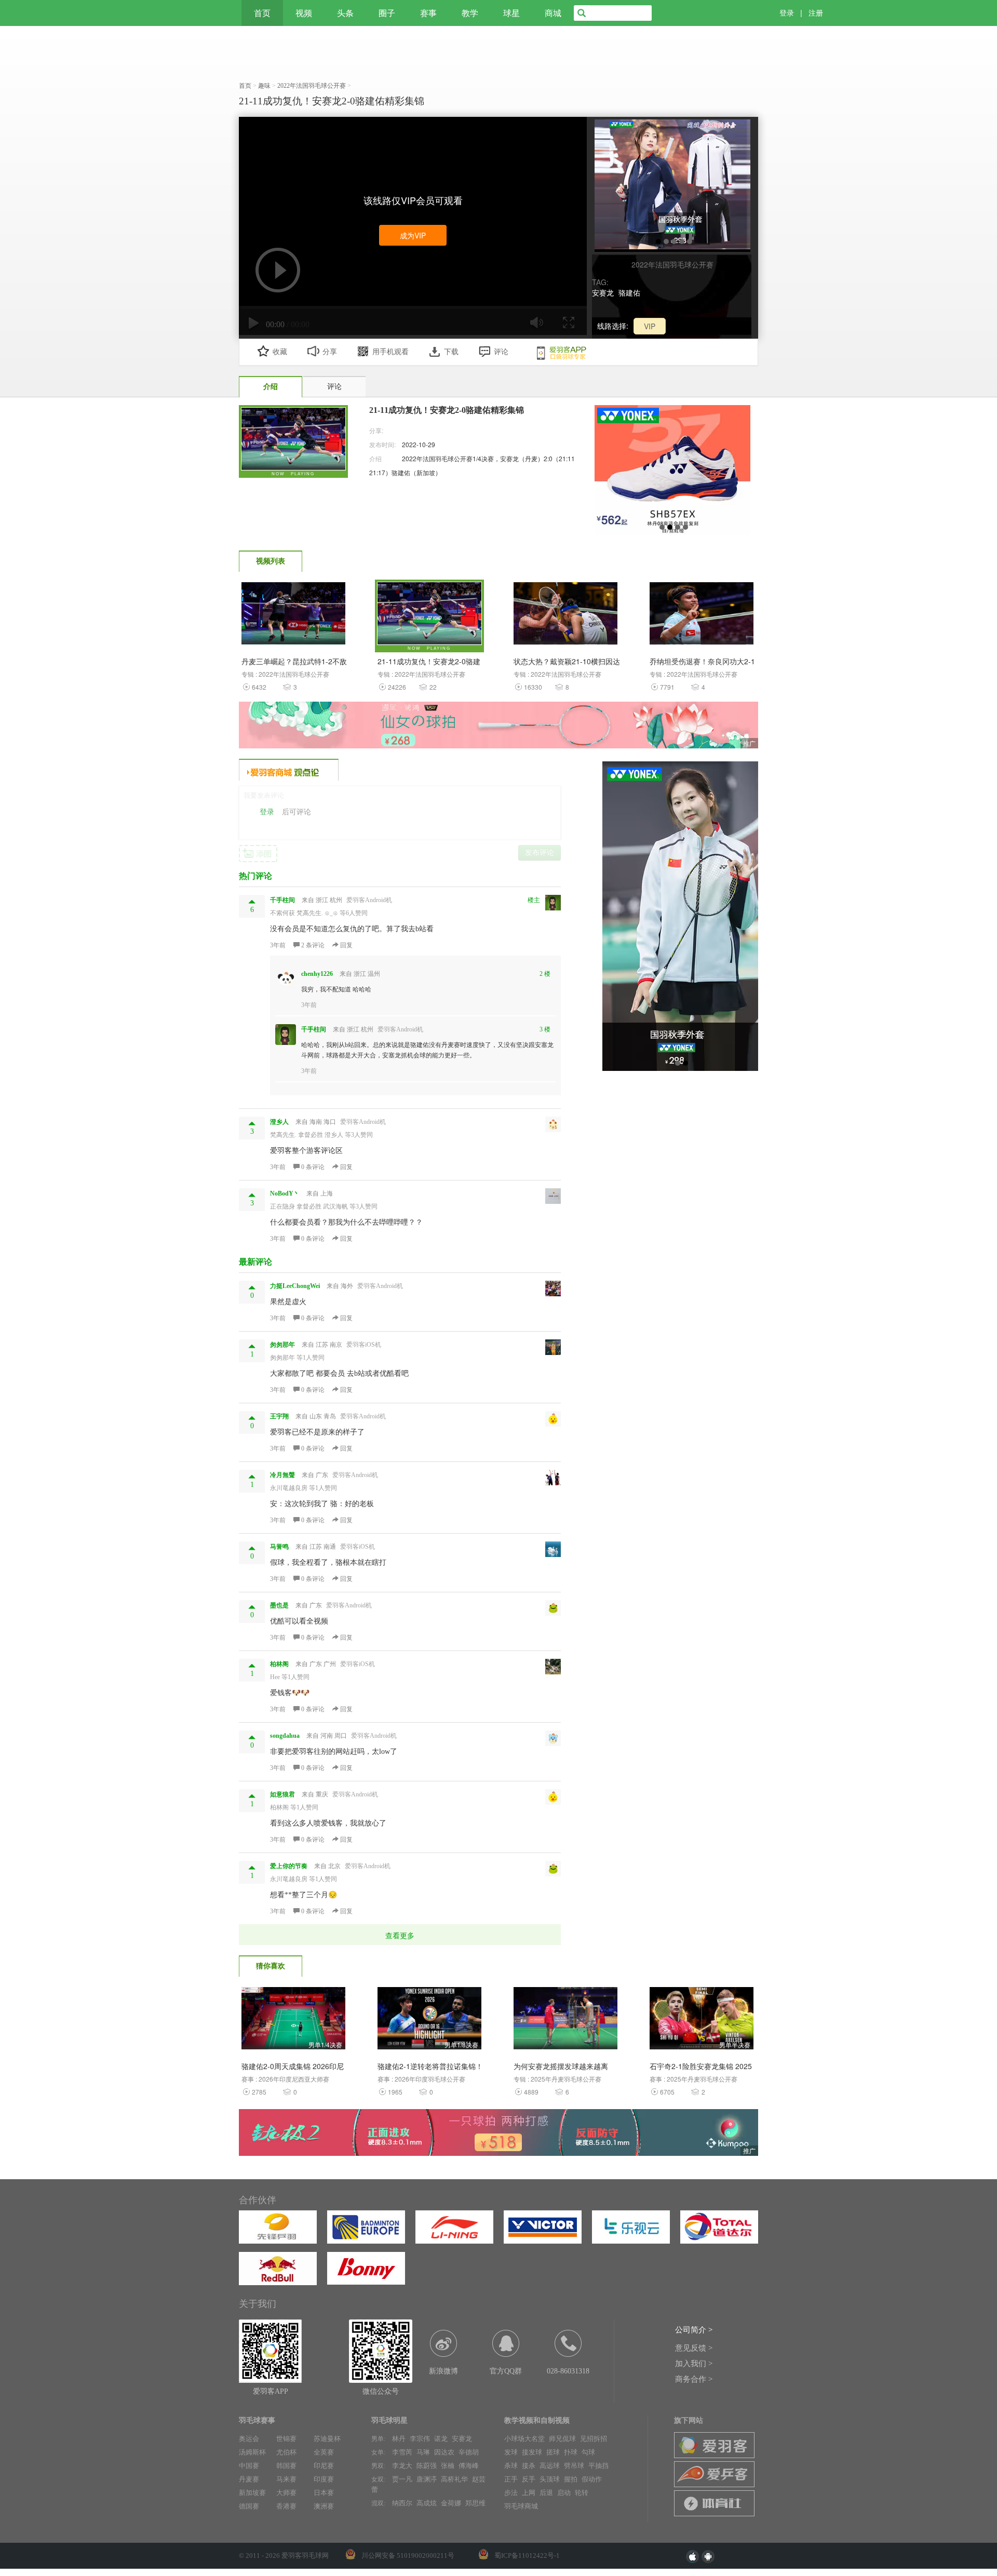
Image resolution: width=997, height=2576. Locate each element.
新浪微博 (443, 2371)
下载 (451, 352)
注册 (816, 13)
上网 (529, 2493)
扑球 (571, 2452)
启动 (564, 2493)
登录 (787, 13)
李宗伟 (420, 2439)
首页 (262, 13)
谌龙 (441, 2439)
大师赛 (286, 2493)
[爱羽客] (200, 13)
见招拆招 (594, 2439)
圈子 (387, 13)
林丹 (399, 2439)
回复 (346, 945)
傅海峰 (469, 2466)
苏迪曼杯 (327, 2439)
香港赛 (286, 2506)
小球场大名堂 (524, 2439)
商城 (553, 13)
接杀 (529, 2466)
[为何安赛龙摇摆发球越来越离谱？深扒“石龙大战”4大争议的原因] (565, 2021)
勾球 (588, 2452)
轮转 (582, 2493)
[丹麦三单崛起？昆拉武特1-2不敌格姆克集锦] (293, 616)
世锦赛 (286, 2439)
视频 (304, 13)
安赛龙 (603, 292)
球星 (511, 13)
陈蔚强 (427, 2466)
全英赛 (324, 2452)
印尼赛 (324, 2466)
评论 (501, 352)
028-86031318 (568, 2371)
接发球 (532, 2452)
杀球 (511, 2466)
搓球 (553, 2452)
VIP (650, 326)
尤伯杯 (286, 2452)
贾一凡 (402, 2479)
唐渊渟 (427, 2479)
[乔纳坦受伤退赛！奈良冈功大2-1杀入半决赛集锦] (702, 616)
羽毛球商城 (521, 2506)
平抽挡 (598, 2466)
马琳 (423, 2452)
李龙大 (402, 2466)
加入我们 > (694, 2364)
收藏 (280, 352)
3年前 (278, 945)
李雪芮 (402, 2452)
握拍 (571, 2479)
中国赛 (249, 2466)
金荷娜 (451, 2503)
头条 (345, 13)
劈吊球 (574, 2466)
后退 (546, 2493)
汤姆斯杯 (252, 2452)
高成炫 (427, 2503)
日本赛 (324, 2493)
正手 (511, 2479)
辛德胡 (469, 2452)
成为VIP (413, 235)
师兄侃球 (562, 2439)
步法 (511, 2493)
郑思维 (475, 2503)
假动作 (592, 2479)
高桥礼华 (454, 2479)
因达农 (444, 2452)
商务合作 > (694, 2379)
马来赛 (286, 2479)
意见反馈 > (694, 2348)
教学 (470, 13)
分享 (330, 352)
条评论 (314, 945)
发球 (511, 2452)
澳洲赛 (324, 2506)
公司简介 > (694, 2330)
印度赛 (324, 2479)
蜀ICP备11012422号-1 (527, 2555)
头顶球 (550, 2479)
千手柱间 (314, 1029)
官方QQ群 (506, 2371)
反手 (529, 2479)
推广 (749, 743)
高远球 (550, 2466)
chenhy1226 (317, 974)
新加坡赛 (252, 2493)
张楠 (448, 2466)
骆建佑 (629, 292)
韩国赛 (286, 2466)
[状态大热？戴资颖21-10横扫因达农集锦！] (565, 616)
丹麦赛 (249, 2479)
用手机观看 (390, 352)
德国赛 (249, 2506)
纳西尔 (402, 2503)
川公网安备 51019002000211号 (408, 2555)
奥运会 (249, 2439)
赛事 (428, 13)
